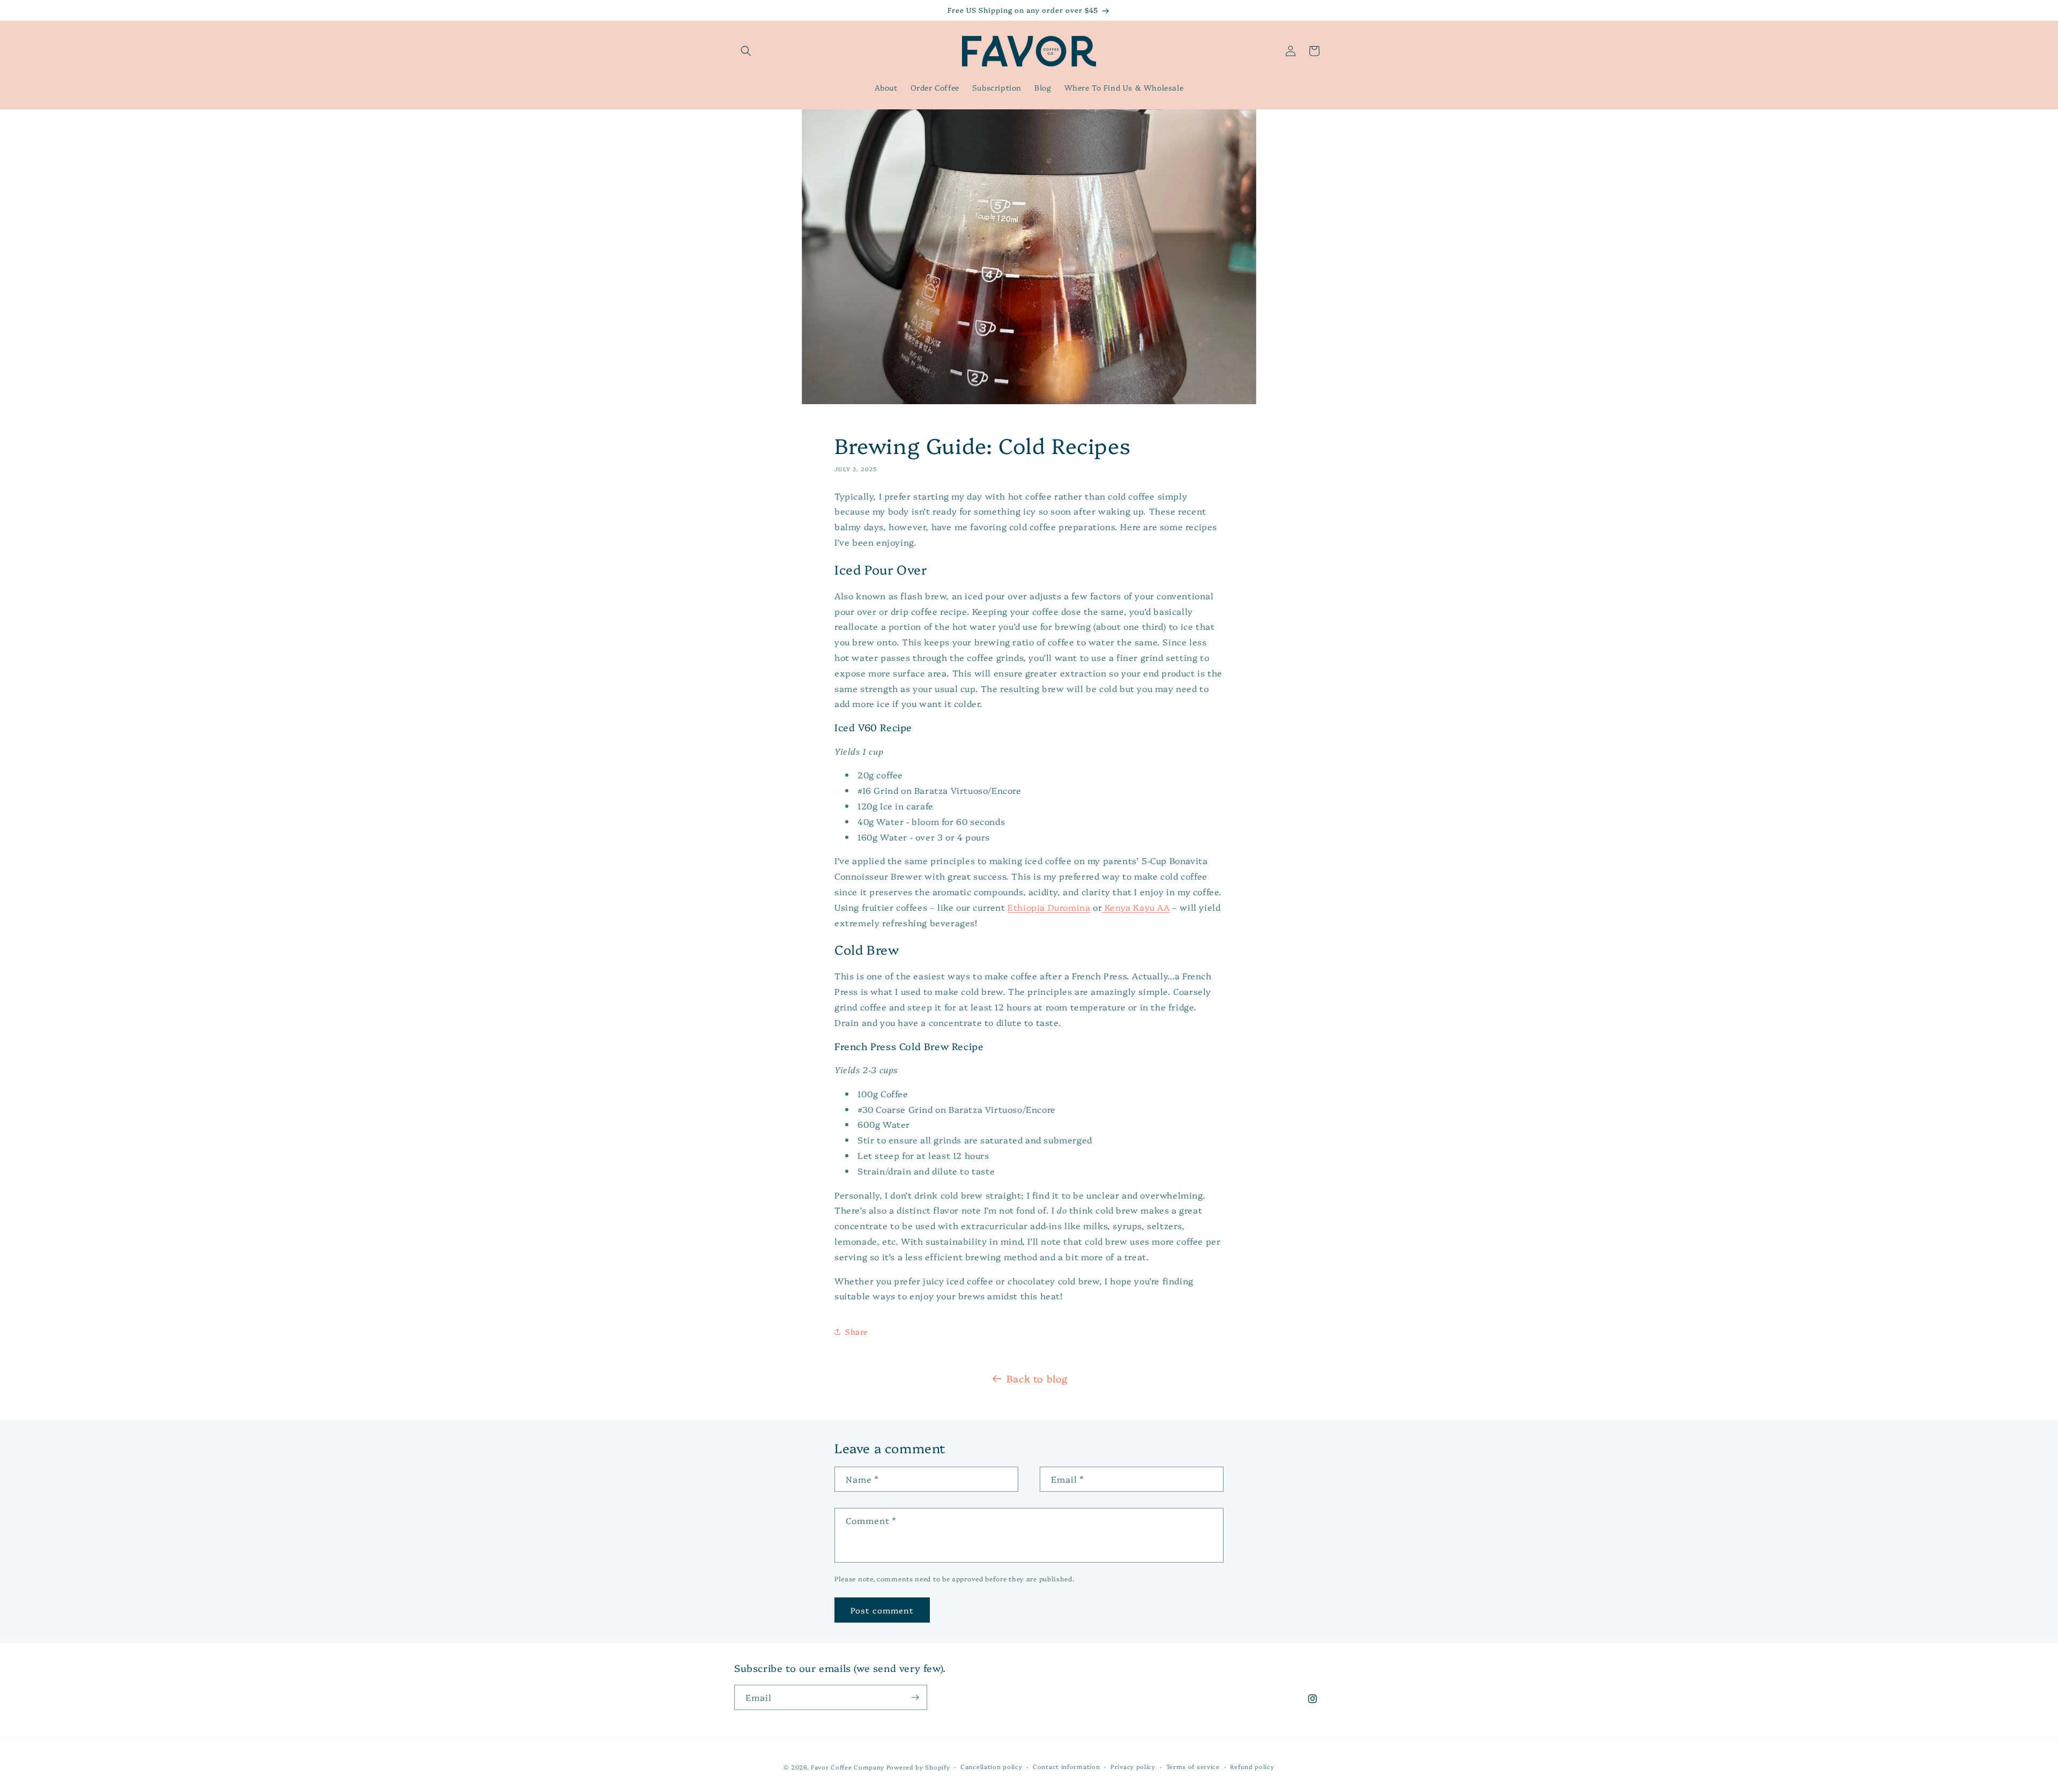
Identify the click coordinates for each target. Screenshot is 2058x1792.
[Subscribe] (915, 1697)
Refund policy (1252, 1767)
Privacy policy (1133, 1767)
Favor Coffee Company (848, 1767)
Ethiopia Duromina (1049, 907)
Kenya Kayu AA (1136, 907)
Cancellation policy (991, 1767)
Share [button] (856, 1332)
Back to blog (1037, 1378)
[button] (746, 51)
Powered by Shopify (918, 1767)
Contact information (1066, 1767)
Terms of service (1193, 1767)
